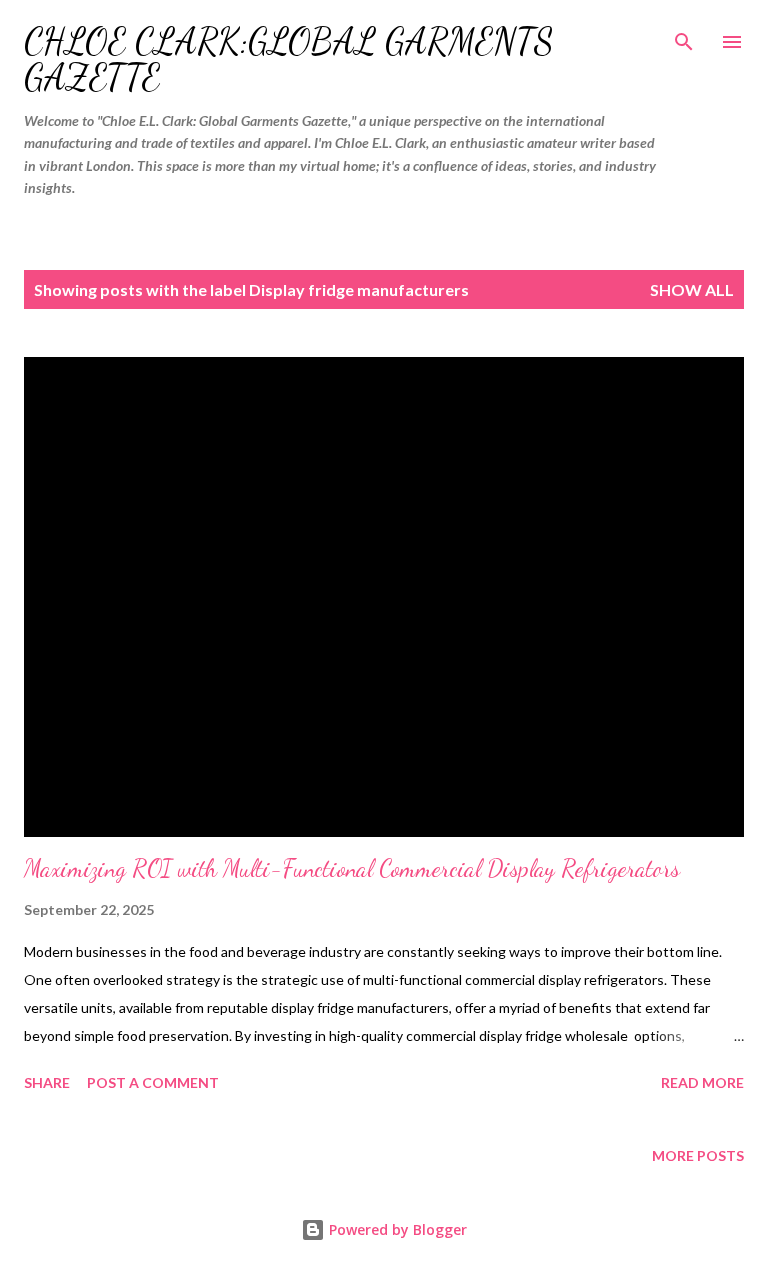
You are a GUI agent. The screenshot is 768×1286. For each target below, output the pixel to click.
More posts (698, 1155)
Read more (702, 1082)
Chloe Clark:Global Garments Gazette (289, 59)
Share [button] (47, 1082)
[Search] (684, 36)
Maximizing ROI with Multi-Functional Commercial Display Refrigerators (352, 868)
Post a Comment (153, 1082)
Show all (692, 289)
